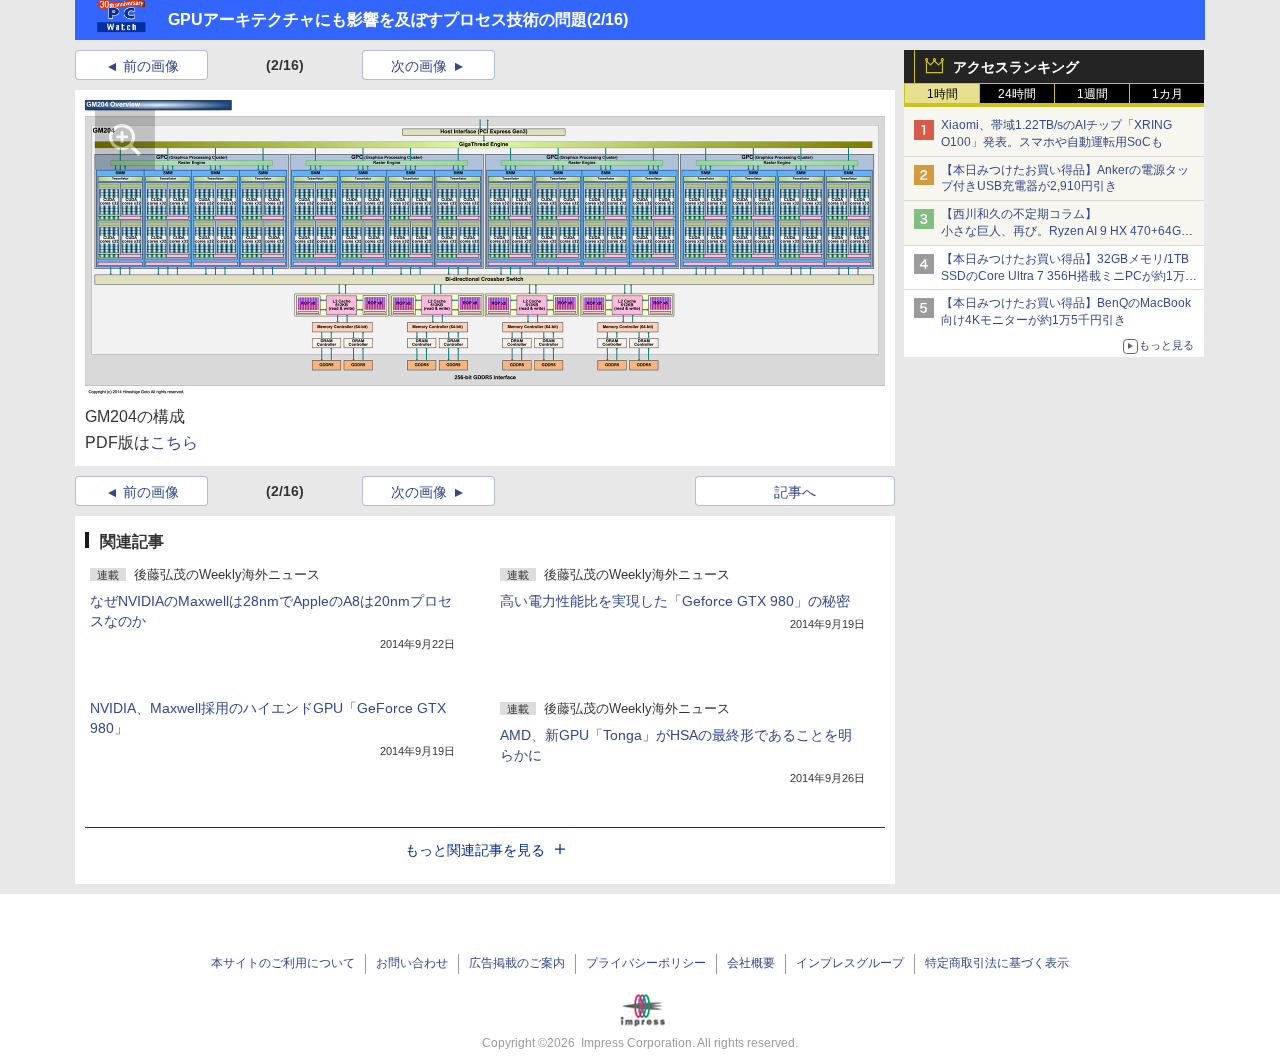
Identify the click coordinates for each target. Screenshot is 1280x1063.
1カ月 (1167, 94)
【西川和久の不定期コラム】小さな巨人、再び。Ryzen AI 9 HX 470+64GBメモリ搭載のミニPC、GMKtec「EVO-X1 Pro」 (1070, 231)
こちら (174, 442)
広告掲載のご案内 (517, 963)
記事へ (795, 492)
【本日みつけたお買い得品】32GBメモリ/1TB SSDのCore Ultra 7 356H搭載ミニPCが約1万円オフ (1069, 276)
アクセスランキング (1016, 67)
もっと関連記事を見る (475, 850)
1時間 (942, 94)
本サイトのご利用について (283, 963)
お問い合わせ (412, 963)
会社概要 (751, 963)
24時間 (1017, 94)
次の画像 (419, 66)
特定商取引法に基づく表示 (997, 963)
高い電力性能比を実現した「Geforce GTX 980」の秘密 (675, 601)
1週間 (1092, 94)
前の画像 (151, 66)
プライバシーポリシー (646, 963)
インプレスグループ (850, 963)
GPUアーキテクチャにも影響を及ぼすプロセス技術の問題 (377, 19)
